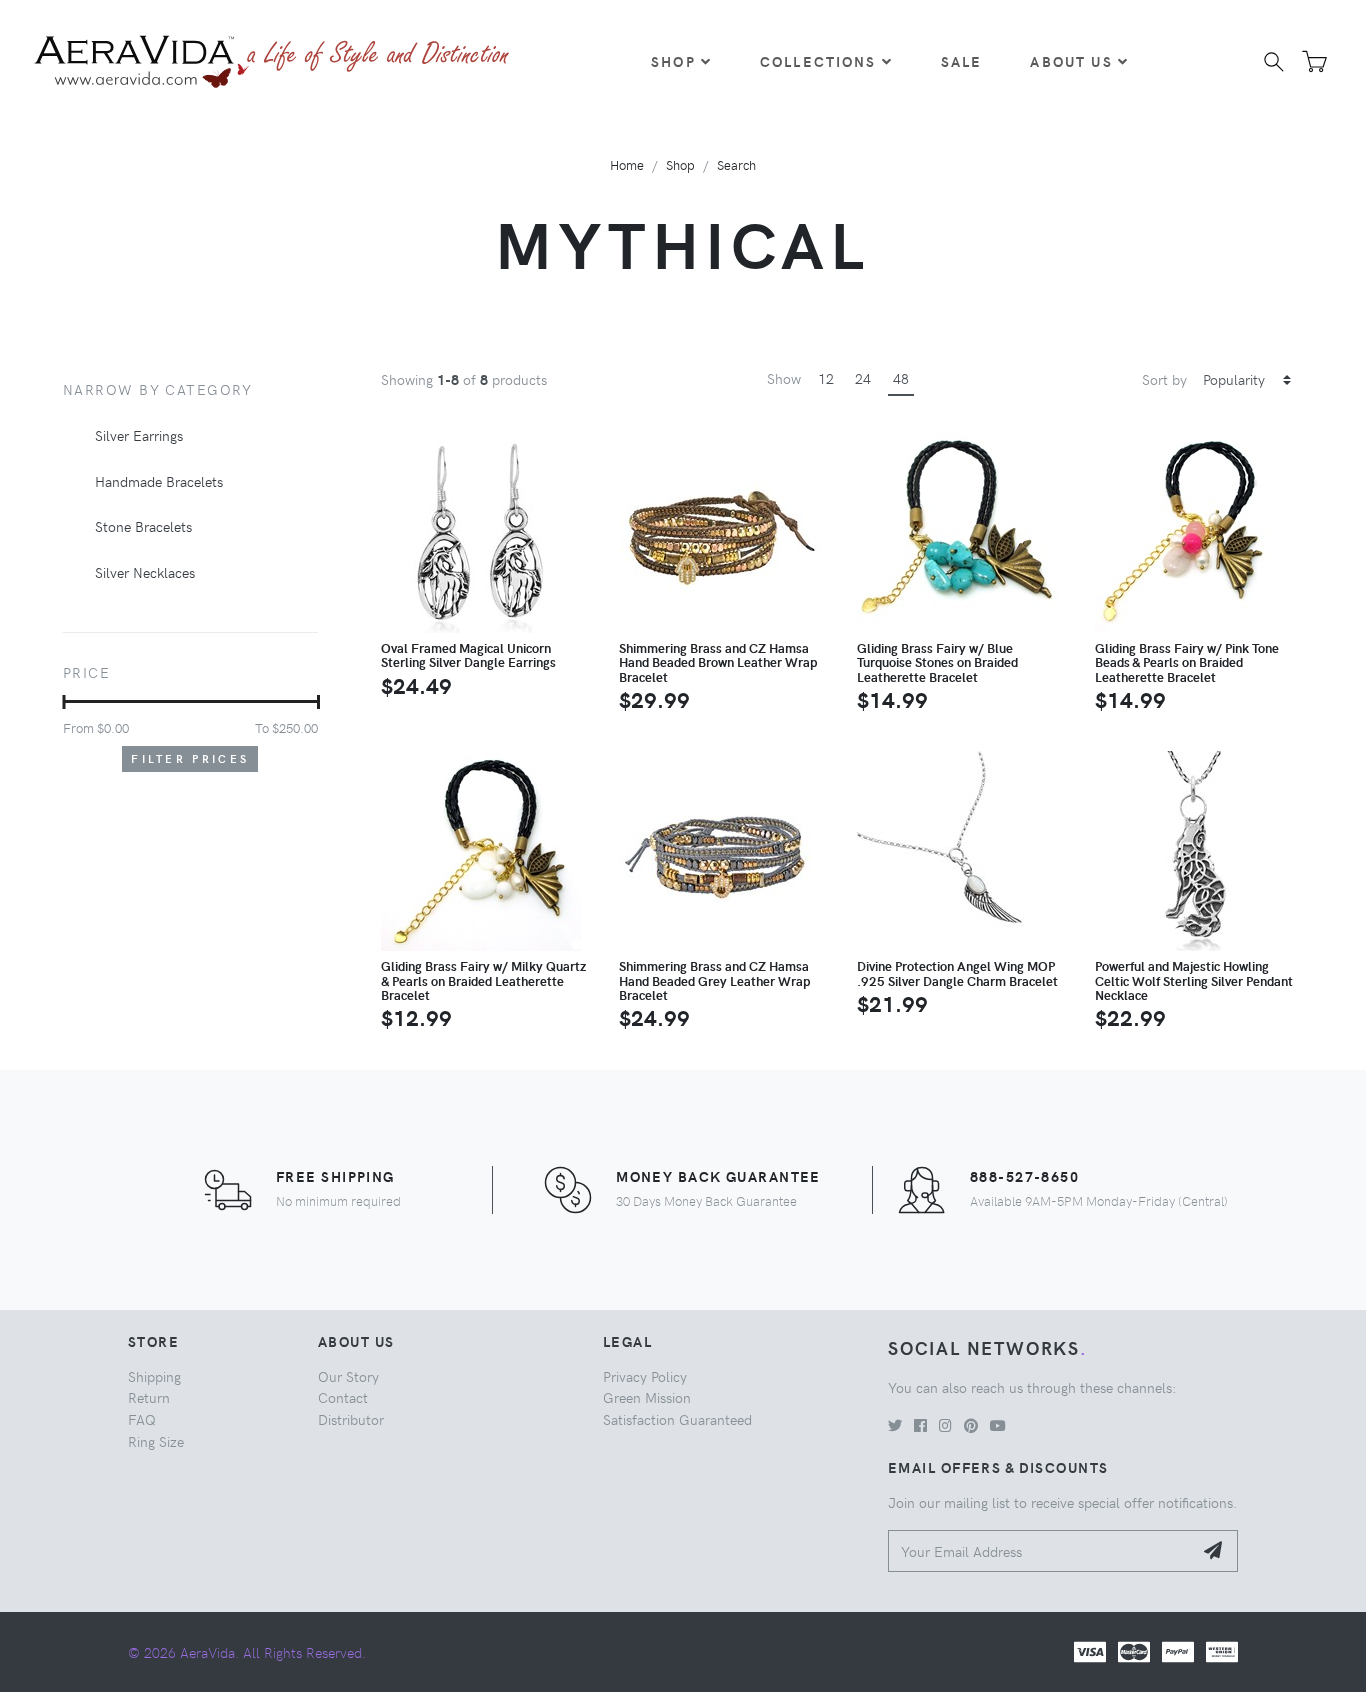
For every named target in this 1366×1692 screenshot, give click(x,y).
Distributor (351, 1419)
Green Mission (647, 1397)
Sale (962, 61)
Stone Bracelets (143, 526)
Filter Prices (190, 758)
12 (826, 378)
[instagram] (945, 1425)
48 (901, 378)
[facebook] (920, 1425)
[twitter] (895, 1425)
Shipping (154, 1376)
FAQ (142, 1419)
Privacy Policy (645, 1376)
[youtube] (998, 1425)
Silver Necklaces (145, 572)
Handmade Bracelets (159, 481)
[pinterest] (971, 1425)
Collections (818, 61)
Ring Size (156, 1441)
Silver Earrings (139, 435)
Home (627, 164)
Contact (343, 1397)
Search (736, 164)
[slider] (63, 702)
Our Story (348, 1376)
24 (863, 378)
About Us (1071, 61)
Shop (673, 61)
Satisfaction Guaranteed (677, 1419)
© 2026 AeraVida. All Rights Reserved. (247, 1652)
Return (149, 1397)
